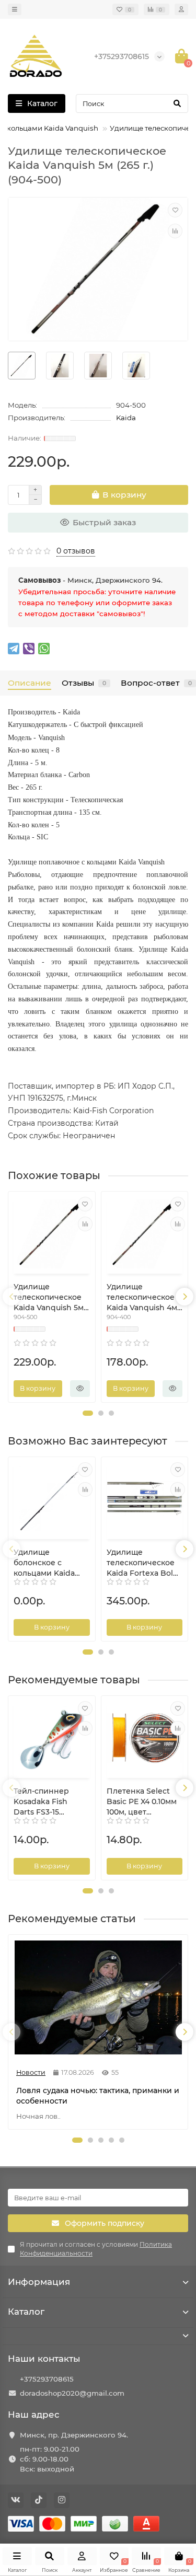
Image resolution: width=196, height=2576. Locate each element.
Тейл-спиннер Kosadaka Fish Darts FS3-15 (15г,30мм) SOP (41, 1802)
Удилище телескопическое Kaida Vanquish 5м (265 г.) (49, 1297)
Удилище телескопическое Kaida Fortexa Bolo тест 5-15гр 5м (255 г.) (142, 1563)
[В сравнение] (175, 231)
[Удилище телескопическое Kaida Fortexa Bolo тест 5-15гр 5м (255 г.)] (145, 1499)
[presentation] (11, 1297)
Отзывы (84, 683)
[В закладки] (175, 210)
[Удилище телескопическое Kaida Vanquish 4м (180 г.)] (145, 1234)
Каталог (26, 2312)
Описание (30, 683)
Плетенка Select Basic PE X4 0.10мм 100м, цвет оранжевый (142, 1802)
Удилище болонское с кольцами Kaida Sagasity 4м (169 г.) (49, 1563)
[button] (88, 1413)
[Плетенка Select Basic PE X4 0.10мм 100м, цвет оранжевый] (145, 1738)
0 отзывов (76, 551)
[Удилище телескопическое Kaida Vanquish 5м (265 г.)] (52, 1234)
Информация (39, 2282)
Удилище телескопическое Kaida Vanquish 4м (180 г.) (142, 1297)
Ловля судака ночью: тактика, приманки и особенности (98, 2096)
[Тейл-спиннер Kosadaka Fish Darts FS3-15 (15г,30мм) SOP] (52, 1738)
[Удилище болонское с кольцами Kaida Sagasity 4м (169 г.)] (52, 1499)
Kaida (126, 418)
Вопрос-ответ (156, 683)
